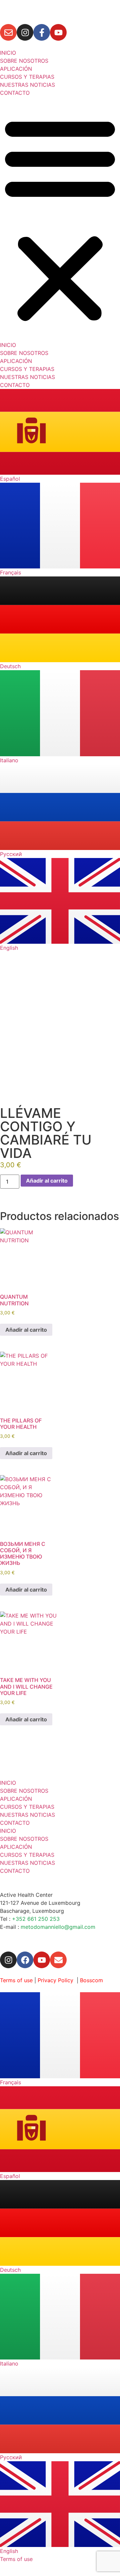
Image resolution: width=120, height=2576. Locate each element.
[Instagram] (25, 32)
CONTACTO (15, 93)
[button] (60, 219)
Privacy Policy (55, 1980)
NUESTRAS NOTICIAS (27, 85)
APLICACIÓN (16, 69)
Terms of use (16, 1980)
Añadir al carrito (47, 1181)
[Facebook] (25, 1960)
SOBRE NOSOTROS (24, 61)
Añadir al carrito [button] (26, 1330)
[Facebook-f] (42, 32)
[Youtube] (58, 32)
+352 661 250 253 (36, 1919)
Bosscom (91, 1980)
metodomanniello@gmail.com (58, 1927)
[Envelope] (8, 32)
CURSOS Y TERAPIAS (27, 77)
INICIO (8, 53)
